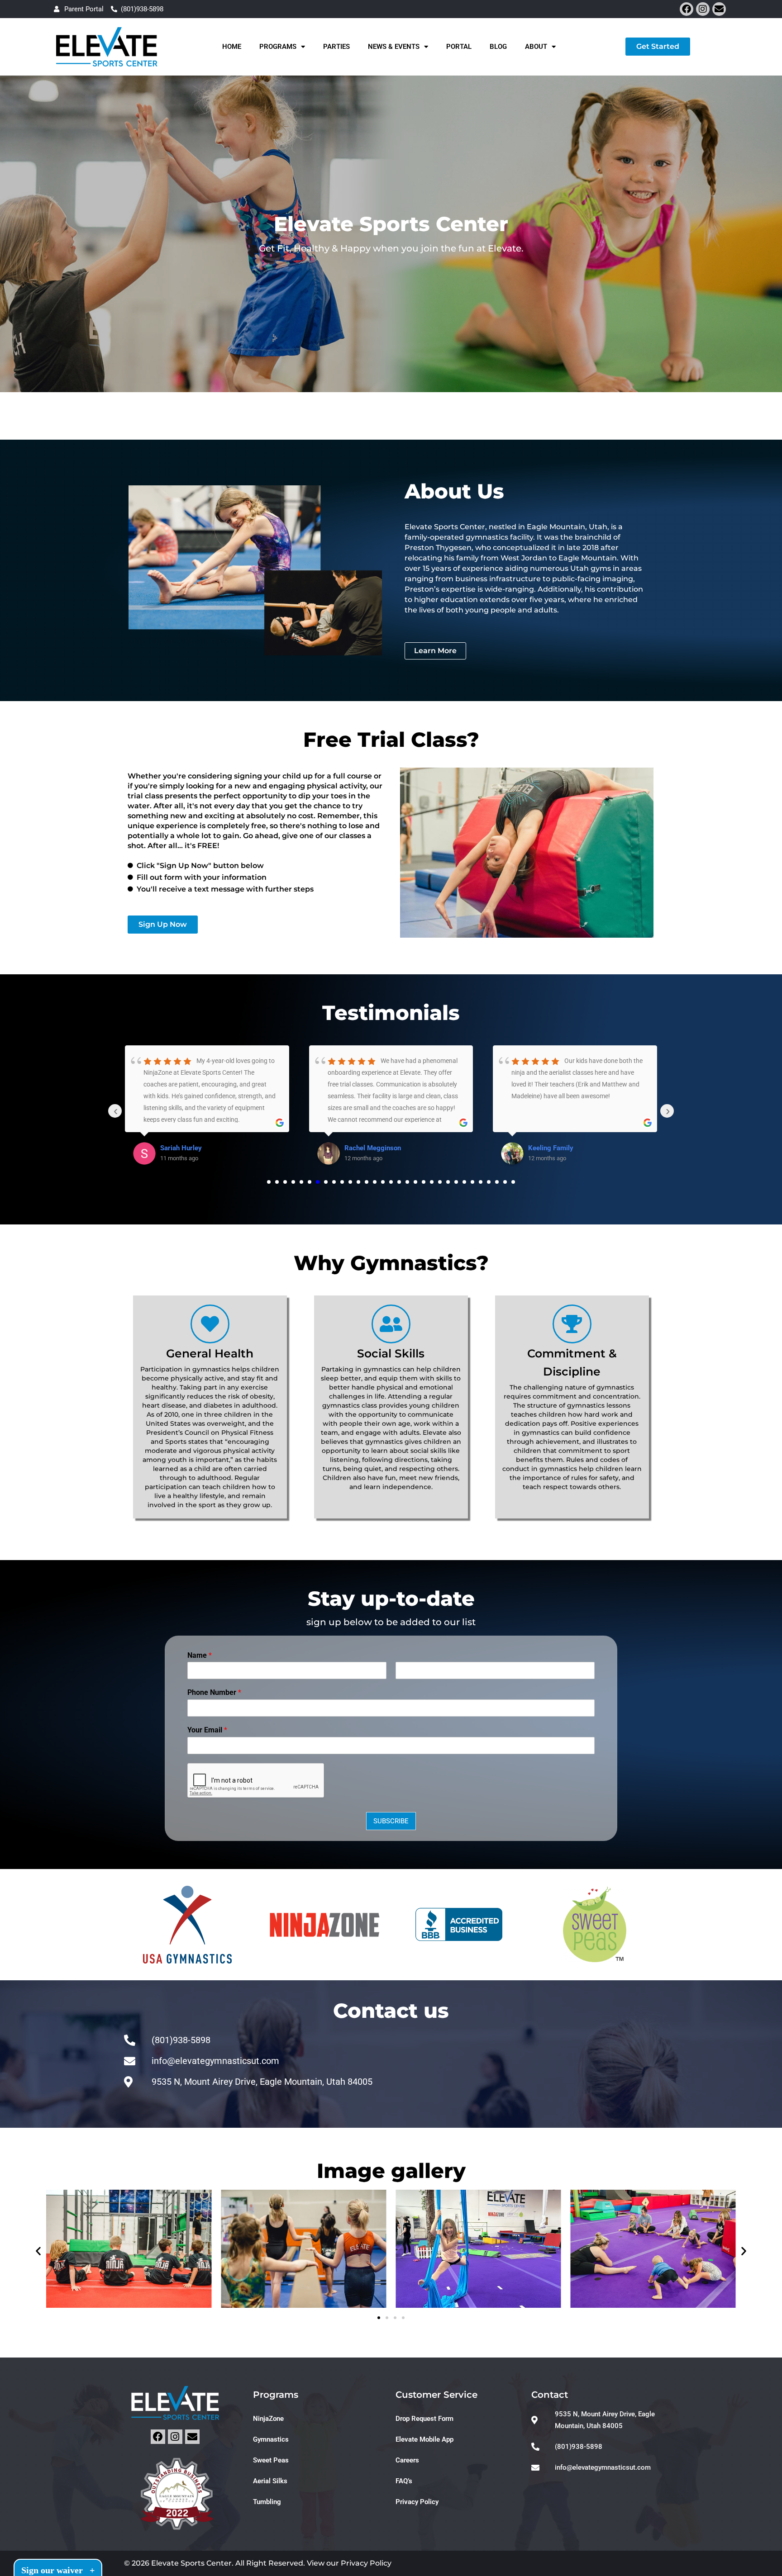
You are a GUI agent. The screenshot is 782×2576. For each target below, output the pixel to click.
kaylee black (547, 1148)
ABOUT (536, 47)
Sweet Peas (271, 2460)
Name (200, 1655)
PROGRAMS (278, 47)
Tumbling (267, 2502)
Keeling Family (367, 1148)
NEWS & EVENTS (394, 47)
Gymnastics (271, 2439)
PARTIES (336, 47)
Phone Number (214, 1692)
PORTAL (459, 47)
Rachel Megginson (188, 1148)
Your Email (207, 1730)
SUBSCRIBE (391, 1821)
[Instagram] (703, 9)
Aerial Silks (270, 2481)
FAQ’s (404, 2481)
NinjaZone (268, 2419)
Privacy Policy (417, 2502)
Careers (407, 2460)
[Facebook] (687, 9)
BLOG (498, 47)
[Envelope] (719, 9)
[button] (38, 2251)
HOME (232, 47)
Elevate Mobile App (424, 2439)
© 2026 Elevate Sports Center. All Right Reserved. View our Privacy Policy (258, 2563)
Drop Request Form (424, 2419)
